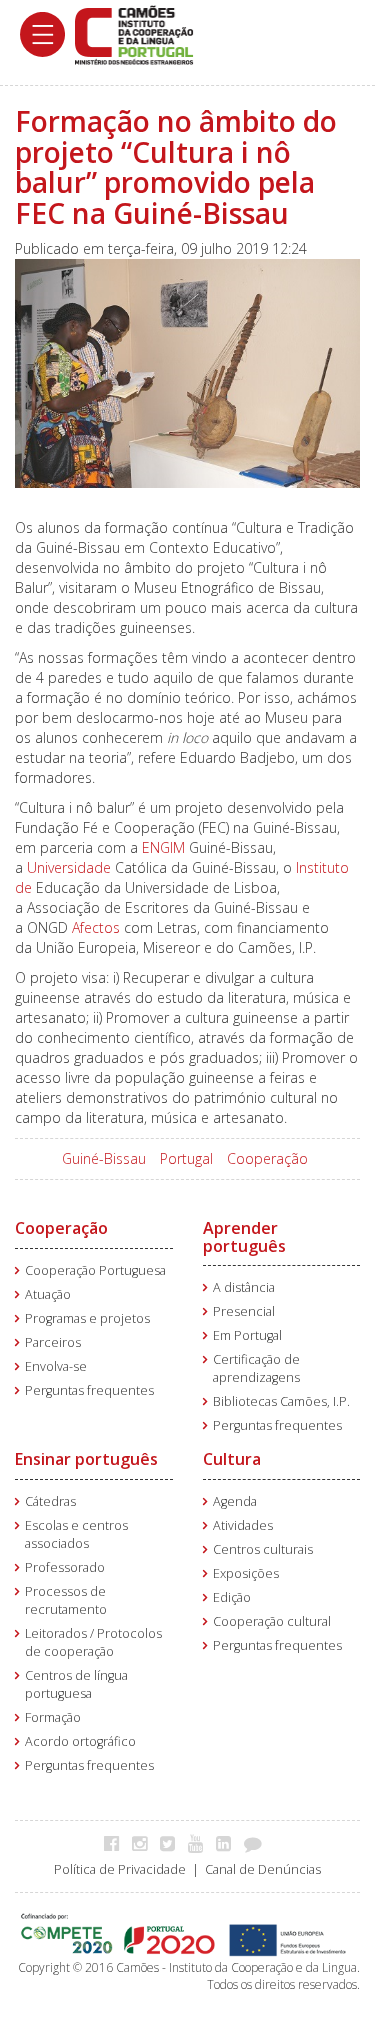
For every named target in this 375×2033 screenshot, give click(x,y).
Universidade (69, 867)
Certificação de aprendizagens (256, 1368)
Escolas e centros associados (76, 1534)
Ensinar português (86, 1459)
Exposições (246, 1573)
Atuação (48, 1294)
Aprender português (244, 1237)
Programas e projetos (87, 1318)
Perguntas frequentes (89, 1390)
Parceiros (53, 1342)
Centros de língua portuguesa (76, 1684)
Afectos (96, 927)
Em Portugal (247, 1335)
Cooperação (267, 1158)
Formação (53, 1717)
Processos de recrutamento (66, 1600)
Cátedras (50, 1501)
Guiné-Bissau (104, 1158)
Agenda (235, 1501)
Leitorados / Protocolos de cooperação (93, 1642)
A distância (244, 1287)
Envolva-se (56, 1366)
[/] (134, 33)
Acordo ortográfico (80, 1741)
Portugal (186, 1158)
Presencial (244, 1311)
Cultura (232, 1459)
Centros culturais (263, 1549)
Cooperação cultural (272, 1621)
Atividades (243, 1525)
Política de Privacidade (120, 1869)
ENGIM (163, 847)
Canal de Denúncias (263, 1869)
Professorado (65, 1567)
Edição (232, 1597)
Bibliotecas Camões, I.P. (281, 1401)
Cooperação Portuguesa (95, 1270)
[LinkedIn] (228, 1843)
